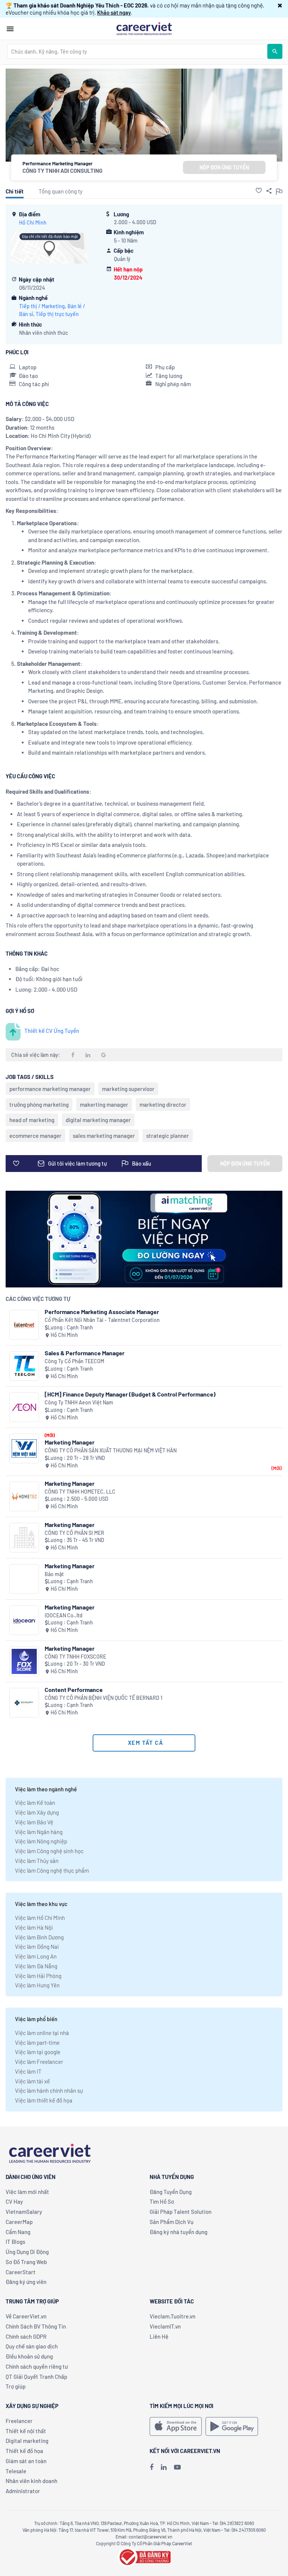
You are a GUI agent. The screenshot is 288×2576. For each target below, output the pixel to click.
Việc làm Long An (36, 1956)
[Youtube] (177, 2467)
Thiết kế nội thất (26, 2431)
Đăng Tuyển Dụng (171, 2192)
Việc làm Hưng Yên (37, 1985)
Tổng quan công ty (61, 191)
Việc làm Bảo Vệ (34, 1822)
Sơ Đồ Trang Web (26, 2262)
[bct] (144, 2556)
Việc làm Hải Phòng (38, 1976)
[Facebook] (151, 2467)
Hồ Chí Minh (33, 223)
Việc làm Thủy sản (37, 1861)
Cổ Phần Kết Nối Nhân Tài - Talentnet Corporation (102, 1320)
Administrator (23, 2491)
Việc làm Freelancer (39, 2062)
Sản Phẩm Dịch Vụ (172, 2222)
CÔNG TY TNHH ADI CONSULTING (62, 171)
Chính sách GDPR (26, 2336)
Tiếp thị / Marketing (42, 306)
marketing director (163, 1104)
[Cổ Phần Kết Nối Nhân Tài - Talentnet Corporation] (24, 1325)
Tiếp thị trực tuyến (57, 314)
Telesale (16, 2471)
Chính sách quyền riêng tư (37, 2366)
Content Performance (74, 1690)
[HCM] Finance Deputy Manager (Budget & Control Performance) (130, 1394)
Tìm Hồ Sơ (162, 2201)
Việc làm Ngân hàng (39, 1832)
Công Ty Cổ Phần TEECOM (74, 1361)
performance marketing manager (50, 1089)
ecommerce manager (35, 1136)
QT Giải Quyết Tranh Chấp (36, 2377)
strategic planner (168, 1136)
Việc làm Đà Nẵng (36, 1966)
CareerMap (19, 2222)
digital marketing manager (98, 1120)
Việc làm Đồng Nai (37, 1947)
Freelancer (19, 2421)
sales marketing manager (104, 1136)
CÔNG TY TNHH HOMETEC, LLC (80, 1492)
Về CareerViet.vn (26, 2316)
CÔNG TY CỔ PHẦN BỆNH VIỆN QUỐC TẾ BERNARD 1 (103, 1698)
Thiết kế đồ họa (24, 2451)
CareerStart (21, 2272)
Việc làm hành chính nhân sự (49, 2090)
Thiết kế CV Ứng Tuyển (52, 1031)
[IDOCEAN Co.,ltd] (24, 1620)
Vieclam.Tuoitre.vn (172, 2316)
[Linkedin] (164, 2467)
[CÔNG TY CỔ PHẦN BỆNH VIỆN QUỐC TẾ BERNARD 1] (24, 1703)
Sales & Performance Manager (85, 1353)
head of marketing (32, 1120)
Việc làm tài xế (32, 2081)
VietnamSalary (24, 2212)
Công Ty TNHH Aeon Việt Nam (79, 1402)
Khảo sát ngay (114, 12)
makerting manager (104, 1104)
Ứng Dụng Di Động (27, 2252)
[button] (280, 5)
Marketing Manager (70, 1442)
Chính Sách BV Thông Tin (36, 2326)
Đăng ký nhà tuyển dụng (178, 2232)
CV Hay (14, 2201)
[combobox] (137, 51)
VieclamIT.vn (165, 2326)
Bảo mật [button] (54, 1574)
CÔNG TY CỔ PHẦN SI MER (74, 1533)
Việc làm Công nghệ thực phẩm (52, 1870)
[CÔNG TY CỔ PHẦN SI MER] (24, 1538)
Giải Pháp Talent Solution (181, 2212)
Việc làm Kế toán (35, 1803)
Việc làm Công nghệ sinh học (49, 1851)
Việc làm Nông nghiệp (41, 1841)
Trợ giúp (16, 2386)
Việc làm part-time (37, 2043)
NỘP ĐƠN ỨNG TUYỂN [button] (224, 167)
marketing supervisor (128, 1089)
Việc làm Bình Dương (39, 1937)
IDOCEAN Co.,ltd (64, 1615)
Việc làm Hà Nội (34, 1927)
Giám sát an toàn (26, 2461)
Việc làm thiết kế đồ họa (44, 2100)
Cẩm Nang (18, 2232)
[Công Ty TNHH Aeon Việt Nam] (24, 1407)
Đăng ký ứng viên (26, 2282)
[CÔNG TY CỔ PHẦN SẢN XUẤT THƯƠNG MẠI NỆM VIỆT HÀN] (24, 1448)
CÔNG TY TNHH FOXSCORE (75, 1657)
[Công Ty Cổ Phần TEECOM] (24, 1366)
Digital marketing (27, 2441)
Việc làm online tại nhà (42, 2033)
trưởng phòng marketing (39, 1104)
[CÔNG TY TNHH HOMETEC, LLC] (24, 1496)
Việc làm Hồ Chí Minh (40, 1918)
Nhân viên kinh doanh (31, 2481)
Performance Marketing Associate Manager (102, 1312)
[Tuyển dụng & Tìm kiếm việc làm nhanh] (144, 28)
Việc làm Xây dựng (37, 1812)
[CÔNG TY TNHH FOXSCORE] (24, 1661)
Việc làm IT (28, 2071)
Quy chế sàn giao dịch (32, 2346)
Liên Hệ (159, 2336)
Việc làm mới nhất (27, 2192)
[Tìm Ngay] (275, 51)
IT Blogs (15, 2242)
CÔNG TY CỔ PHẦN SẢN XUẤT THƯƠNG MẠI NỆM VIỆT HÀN (111, 1450)
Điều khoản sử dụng (29, 2356)
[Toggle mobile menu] (10, 29)
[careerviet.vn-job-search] (176, 2426)
